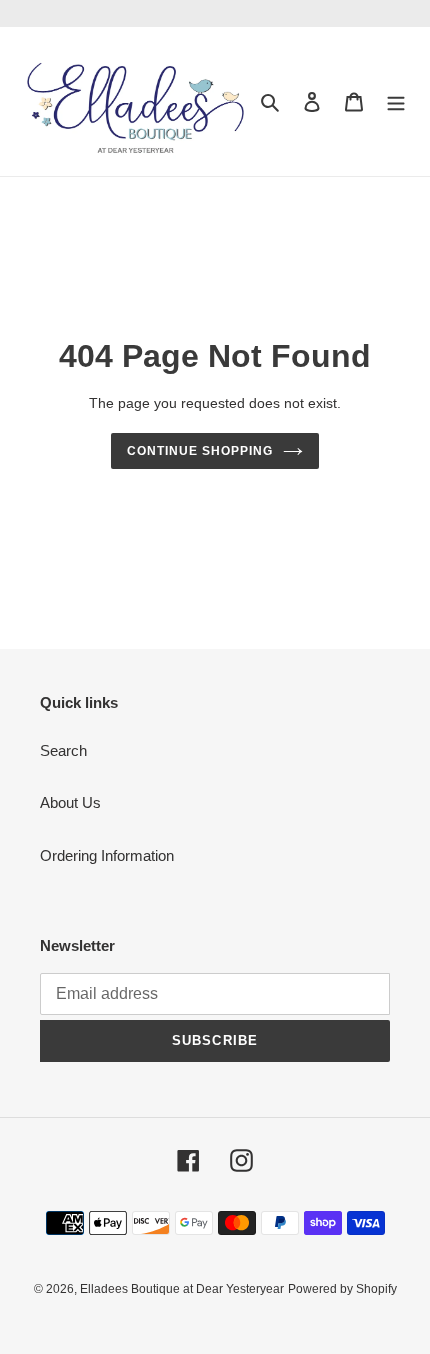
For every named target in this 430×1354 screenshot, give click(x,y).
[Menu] (396, 101)
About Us (70, 802)
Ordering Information (107, 855)
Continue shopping (200, 451)
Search (63, 750)
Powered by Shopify (342, 1289)
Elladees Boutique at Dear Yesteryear (182, 1289)
